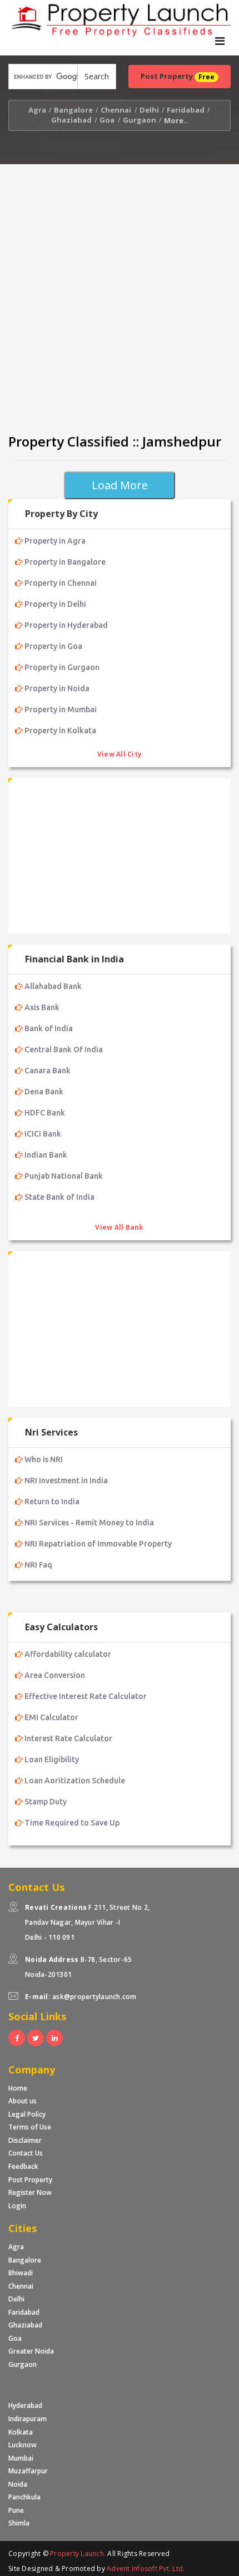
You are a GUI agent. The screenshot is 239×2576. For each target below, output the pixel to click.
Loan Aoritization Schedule (75, 1781)
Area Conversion (55, 1675)
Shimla (19, 2523)
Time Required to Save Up (72, 1823)
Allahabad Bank (53, 986)
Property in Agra (55, 541)
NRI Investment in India (66, 1480)
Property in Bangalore (65, 562)
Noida (18, 2484)
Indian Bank (46, 1155)
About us (23, 2101)
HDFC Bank (45, 1113)
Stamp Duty (46, 1802)
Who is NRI (44, 1459)
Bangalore (73, 110)
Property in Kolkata (60, 731)
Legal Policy (27, 2114)
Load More (120, 485)
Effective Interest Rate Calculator (86, 1696)
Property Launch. (78, 2554)
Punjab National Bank (64, 1176)
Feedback (23, 2166)
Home (18, 2088)
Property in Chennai (61, 583)
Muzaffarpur (28, 2471)
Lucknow (23, 2445)
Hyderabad (25, 2405)
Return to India (52, 1502)
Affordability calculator (68, 1654)
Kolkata (21, 2432)
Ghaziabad (71, 120)
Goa (107, 120)
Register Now (30, 2192)
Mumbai (21, 2458)
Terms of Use (30, 2127)
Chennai (116, 110)
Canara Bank (48, 1071)
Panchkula (24, 2497)
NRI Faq (38, 1565)
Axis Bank (42, 1007)
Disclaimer (25, 2140)
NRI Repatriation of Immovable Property (98, 1544)
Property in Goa (53, 646)
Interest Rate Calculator (68, 1738)
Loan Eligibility (52, 1759)
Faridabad (186, 110)
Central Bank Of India (64, 1049)
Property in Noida (57, 688)
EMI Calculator (51, 1717)
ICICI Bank (43, 1134)
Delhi (149, 110)
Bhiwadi (21, 2273)
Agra (37, 110)
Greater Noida (31, 2351)
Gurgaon (140, 120)
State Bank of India (59, 1197)
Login (17, 2206)
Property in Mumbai (61, 709)
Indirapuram (28, 2419)
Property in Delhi (55, 604)
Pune (16, 2510)
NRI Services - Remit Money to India (89, 1523)
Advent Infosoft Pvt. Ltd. (146, 2569)
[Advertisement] (120, 295)
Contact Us (26, 2153)
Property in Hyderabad (66, 625)
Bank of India (49, 1028)
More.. (176, 120)
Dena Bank (44, 1092)
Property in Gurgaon (62, 667)
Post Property (30, 2180)
